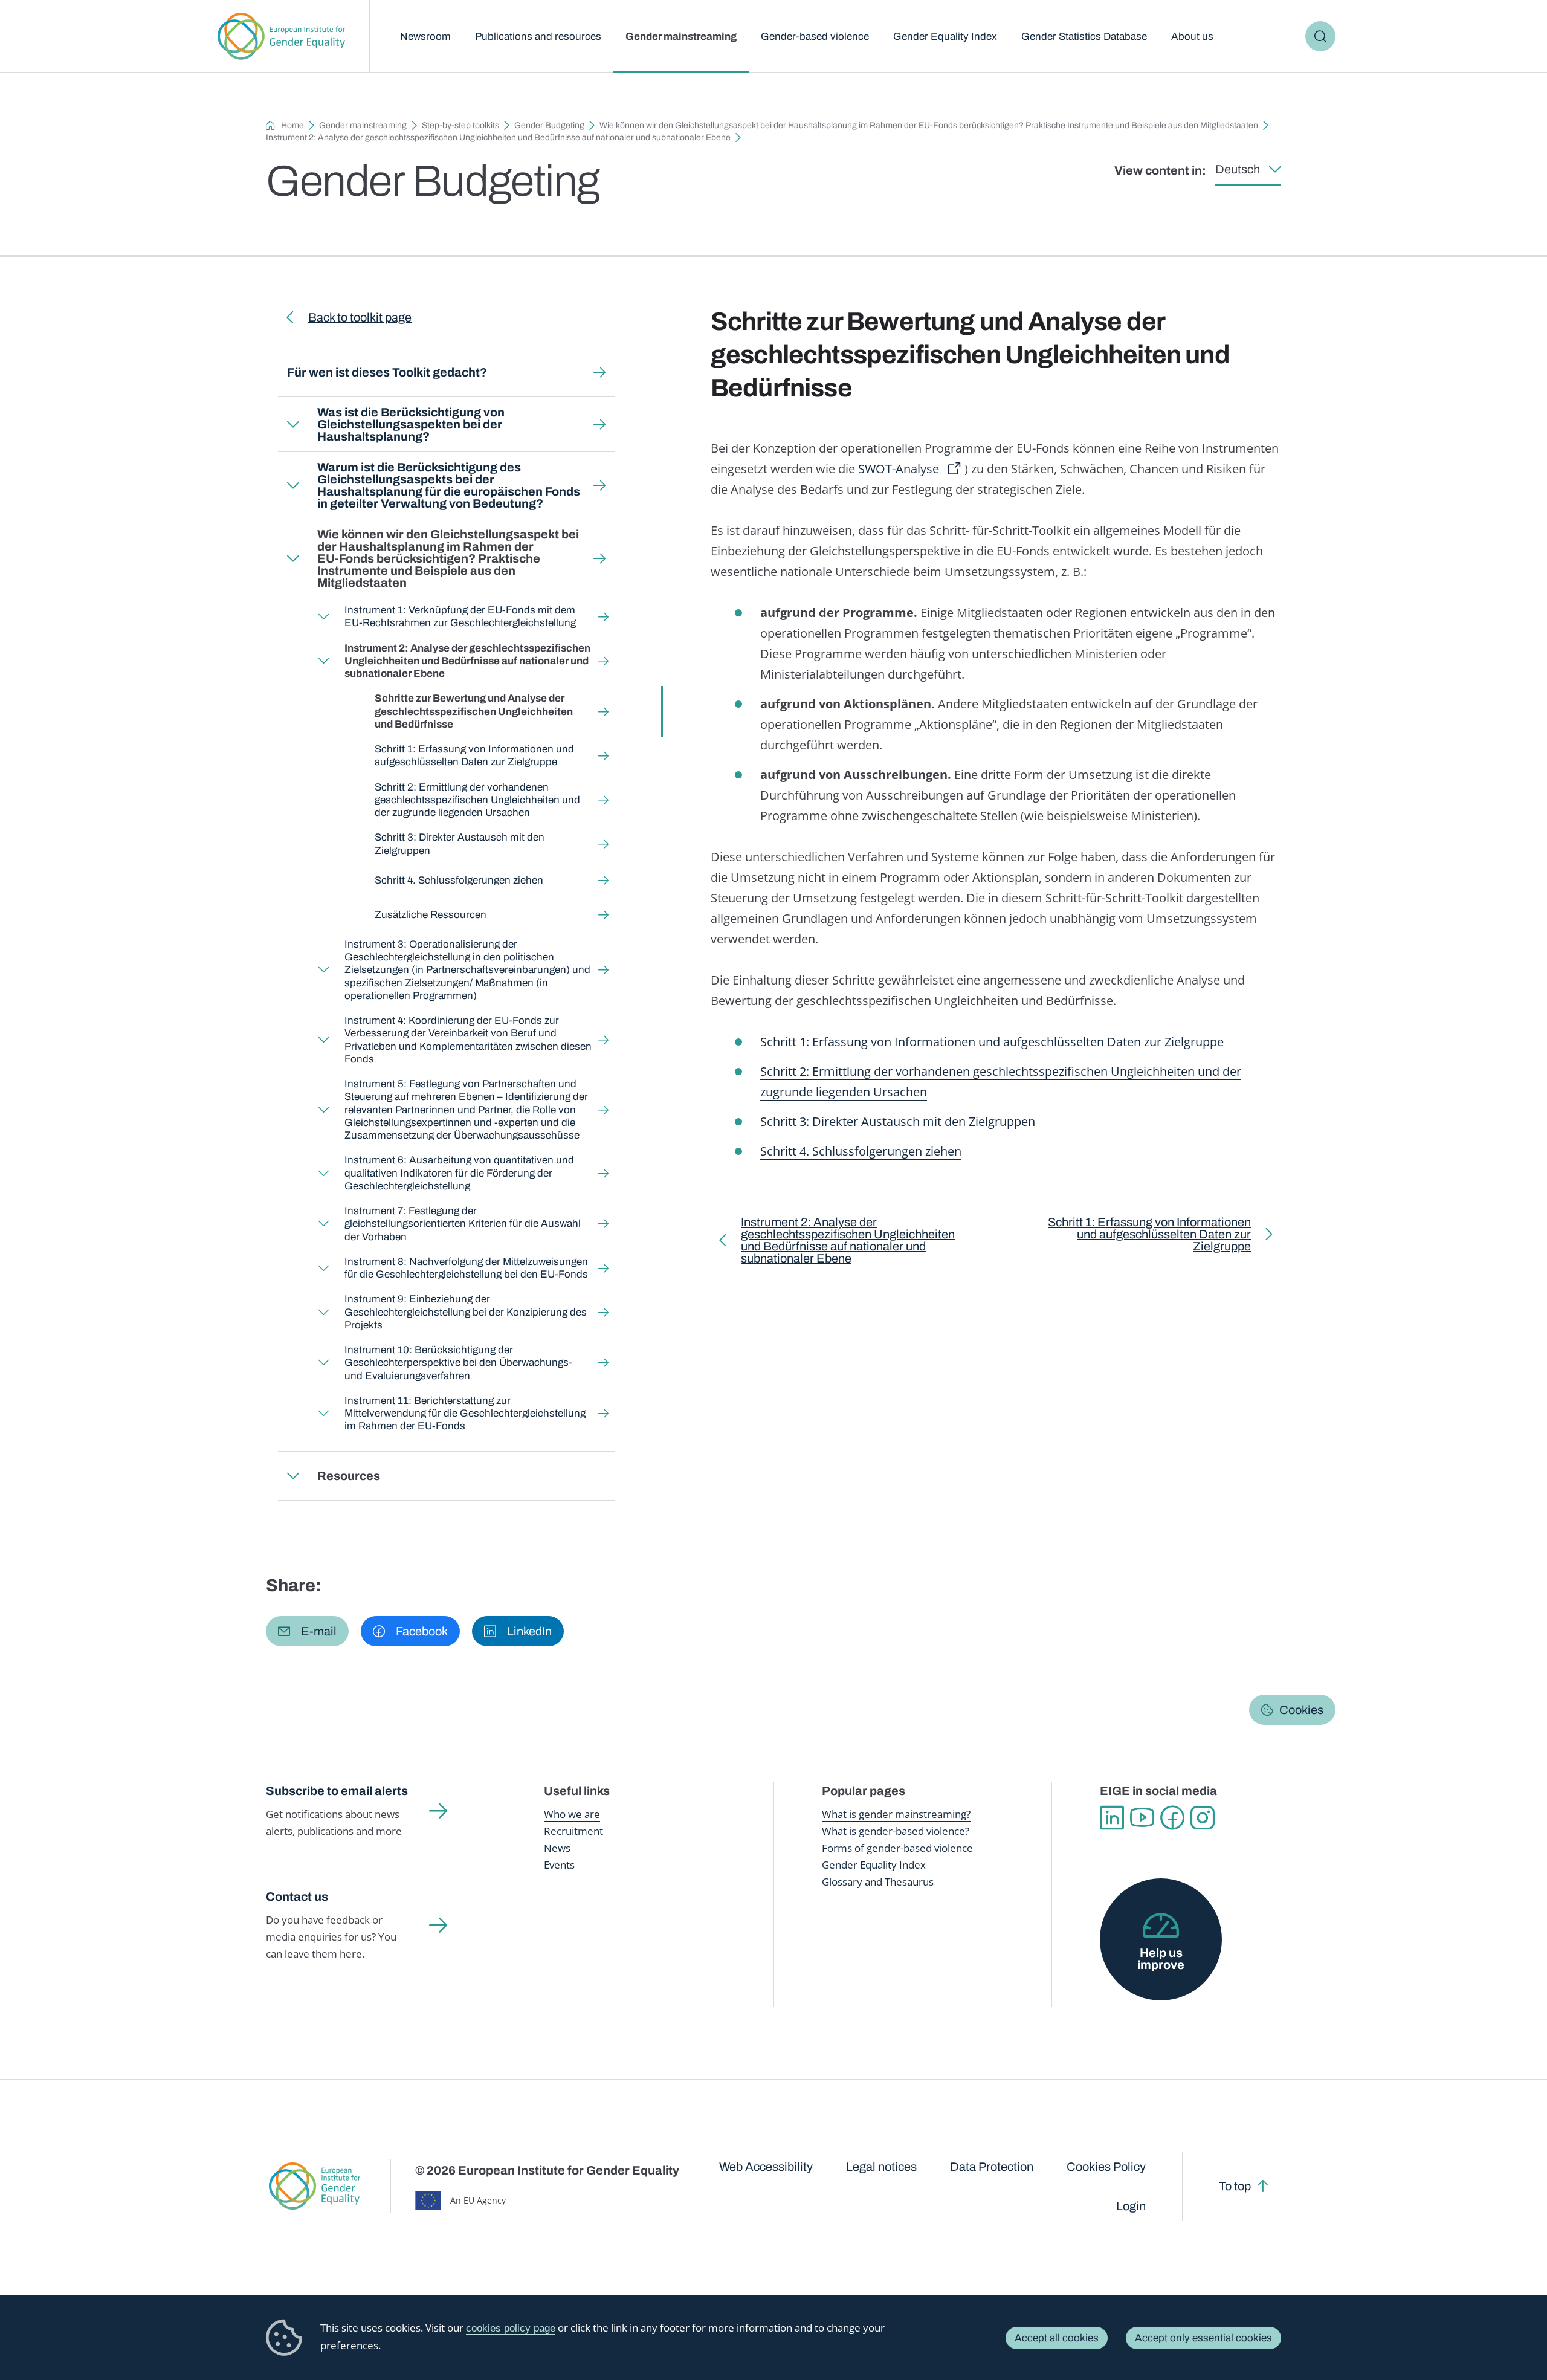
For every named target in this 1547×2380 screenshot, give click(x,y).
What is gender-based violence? (896, 1831)
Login (1131, 2206)
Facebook (1172, 1818)
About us (1192, 37)
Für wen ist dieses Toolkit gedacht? (387, 372)
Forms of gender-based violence (897, 1848)
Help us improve (1161, 1959)
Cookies (1301, 1710)
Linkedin (1112, 1818)
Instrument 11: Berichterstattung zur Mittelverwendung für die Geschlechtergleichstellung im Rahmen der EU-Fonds (465, 1414)
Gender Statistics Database (1084, 37)
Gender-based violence (815, 37)
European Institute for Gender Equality (281, 36)
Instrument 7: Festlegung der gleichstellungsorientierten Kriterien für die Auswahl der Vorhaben (463, 1224)
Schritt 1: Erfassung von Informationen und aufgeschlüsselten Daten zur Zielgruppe (474, 755)
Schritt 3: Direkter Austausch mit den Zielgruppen (460, 844)
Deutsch (1238, 169)
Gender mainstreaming (681, 37)
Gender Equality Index (945, 37)
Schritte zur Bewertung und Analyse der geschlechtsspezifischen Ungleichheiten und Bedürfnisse (474, 711)
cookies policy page (511, 2328)
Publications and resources (538, 37)
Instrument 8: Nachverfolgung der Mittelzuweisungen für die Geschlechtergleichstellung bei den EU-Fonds (466, 1268)
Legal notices (881, 2167)
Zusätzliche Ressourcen (431, 915)
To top (1235, 2186)
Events (559, 1865)
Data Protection (992, 2167)
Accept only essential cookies (1203, 2338)
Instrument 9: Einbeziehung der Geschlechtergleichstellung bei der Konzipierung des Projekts (466, 1312)
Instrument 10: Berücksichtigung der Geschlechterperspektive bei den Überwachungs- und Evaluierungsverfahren (458, 1363)
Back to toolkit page (360, 317)
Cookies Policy (1106, 2167)
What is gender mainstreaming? (896, 1814)
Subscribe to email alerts (337, 1791)
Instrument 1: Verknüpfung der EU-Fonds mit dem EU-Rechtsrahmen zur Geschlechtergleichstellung (460, 616)
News (557, 1848)
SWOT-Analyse (899, 469)
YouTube (1142, 1818)
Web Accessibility (766, 2167)
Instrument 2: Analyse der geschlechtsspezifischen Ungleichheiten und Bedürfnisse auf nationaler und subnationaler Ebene (498, 137)
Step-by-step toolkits (460, 125)
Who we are (572, 1814)
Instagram (1203, 1818)
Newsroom (425, 37)
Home (292, 125)
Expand (293, 424)
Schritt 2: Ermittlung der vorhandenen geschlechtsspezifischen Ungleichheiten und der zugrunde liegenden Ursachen (477, 800)
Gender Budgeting (549, 125)
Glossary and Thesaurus (878, 1882)
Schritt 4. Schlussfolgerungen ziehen (459, 880)
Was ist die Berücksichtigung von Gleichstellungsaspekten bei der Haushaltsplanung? (411, 424)
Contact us (297, 1897)
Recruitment (573, 1831)
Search (1320, 36)
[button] (307, 1631)
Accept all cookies (1057, 2338)
